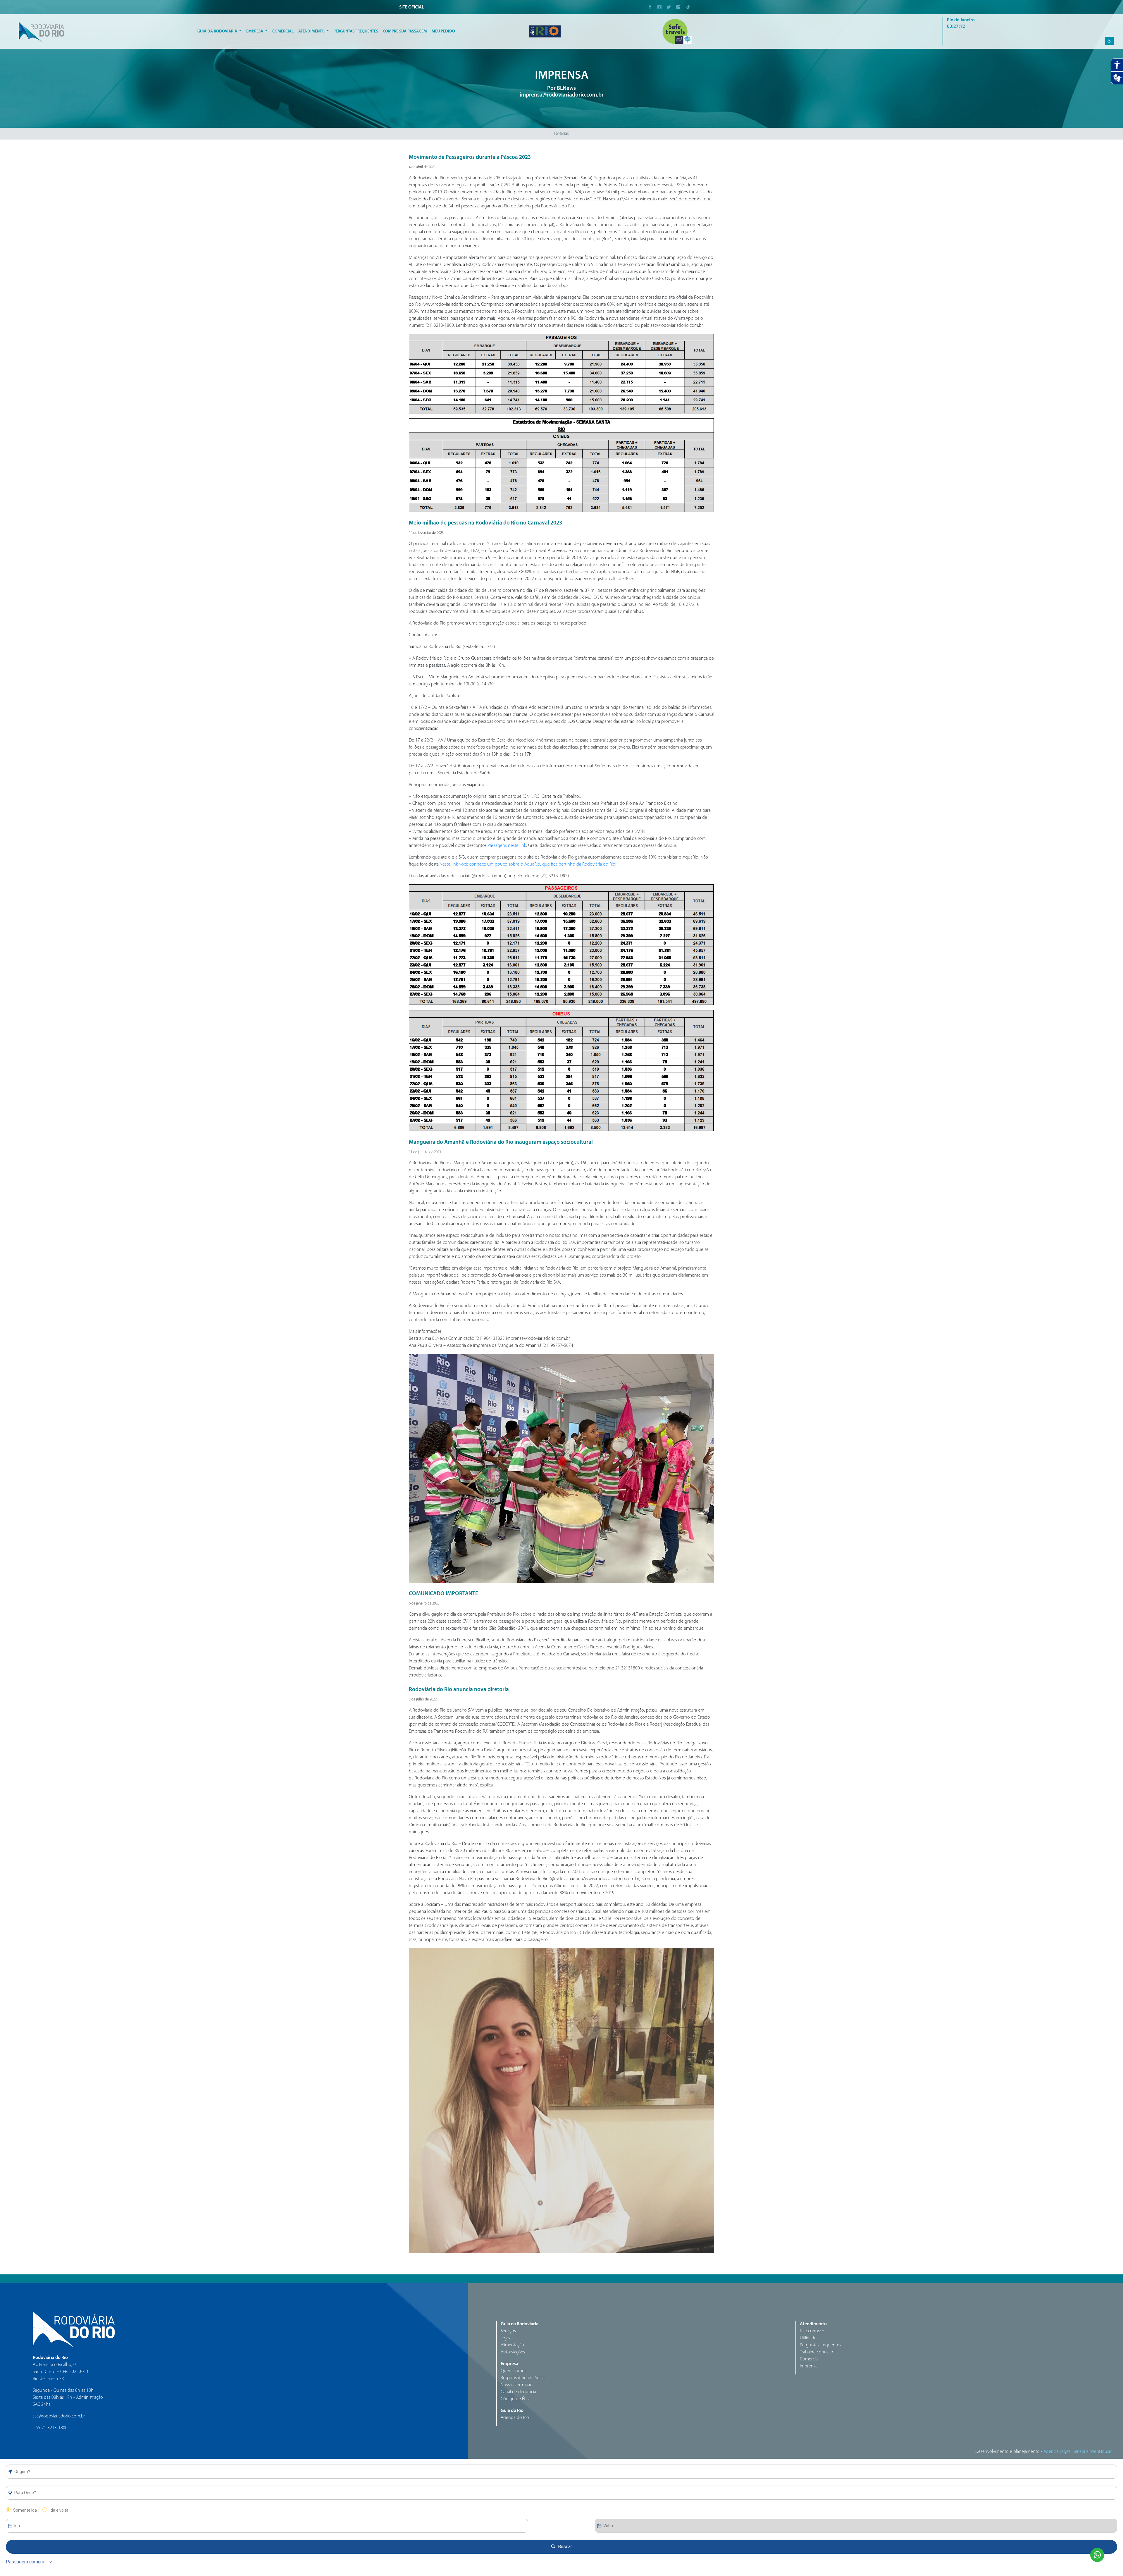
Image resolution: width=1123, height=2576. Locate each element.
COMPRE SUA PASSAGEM (405, 31)
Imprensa (809, 2366)
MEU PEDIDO (443, 31)
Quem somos (514, 2371)
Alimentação (512, 2345)
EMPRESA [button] (255, 31)
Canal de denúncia (518, 2392)
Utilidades (809, 2338)
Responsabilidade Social (523, 2378)
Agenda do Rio (515, 2418)
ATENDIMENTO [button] (312, 31)
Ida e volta (59, 2510)
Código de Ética (516, 2399)
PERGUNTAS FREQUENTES (356, 31)
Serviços (508, 2331)
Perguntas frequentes (820, 2345)
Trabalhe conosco (817, 2352)
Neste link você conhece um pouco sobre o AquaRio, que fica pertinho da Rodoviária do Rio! (528, 864)
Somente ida (25, 2510)
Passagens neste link (507, 846)
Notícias (561, 134)
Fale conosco (812, 2331)
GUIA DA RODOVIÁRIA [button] (218, 31)
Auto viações (513, 2352)
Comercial (283, 31)
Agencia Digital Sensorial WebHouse (1077, 2452)
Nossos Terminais (517, 2385)
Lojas (505, 2338)
